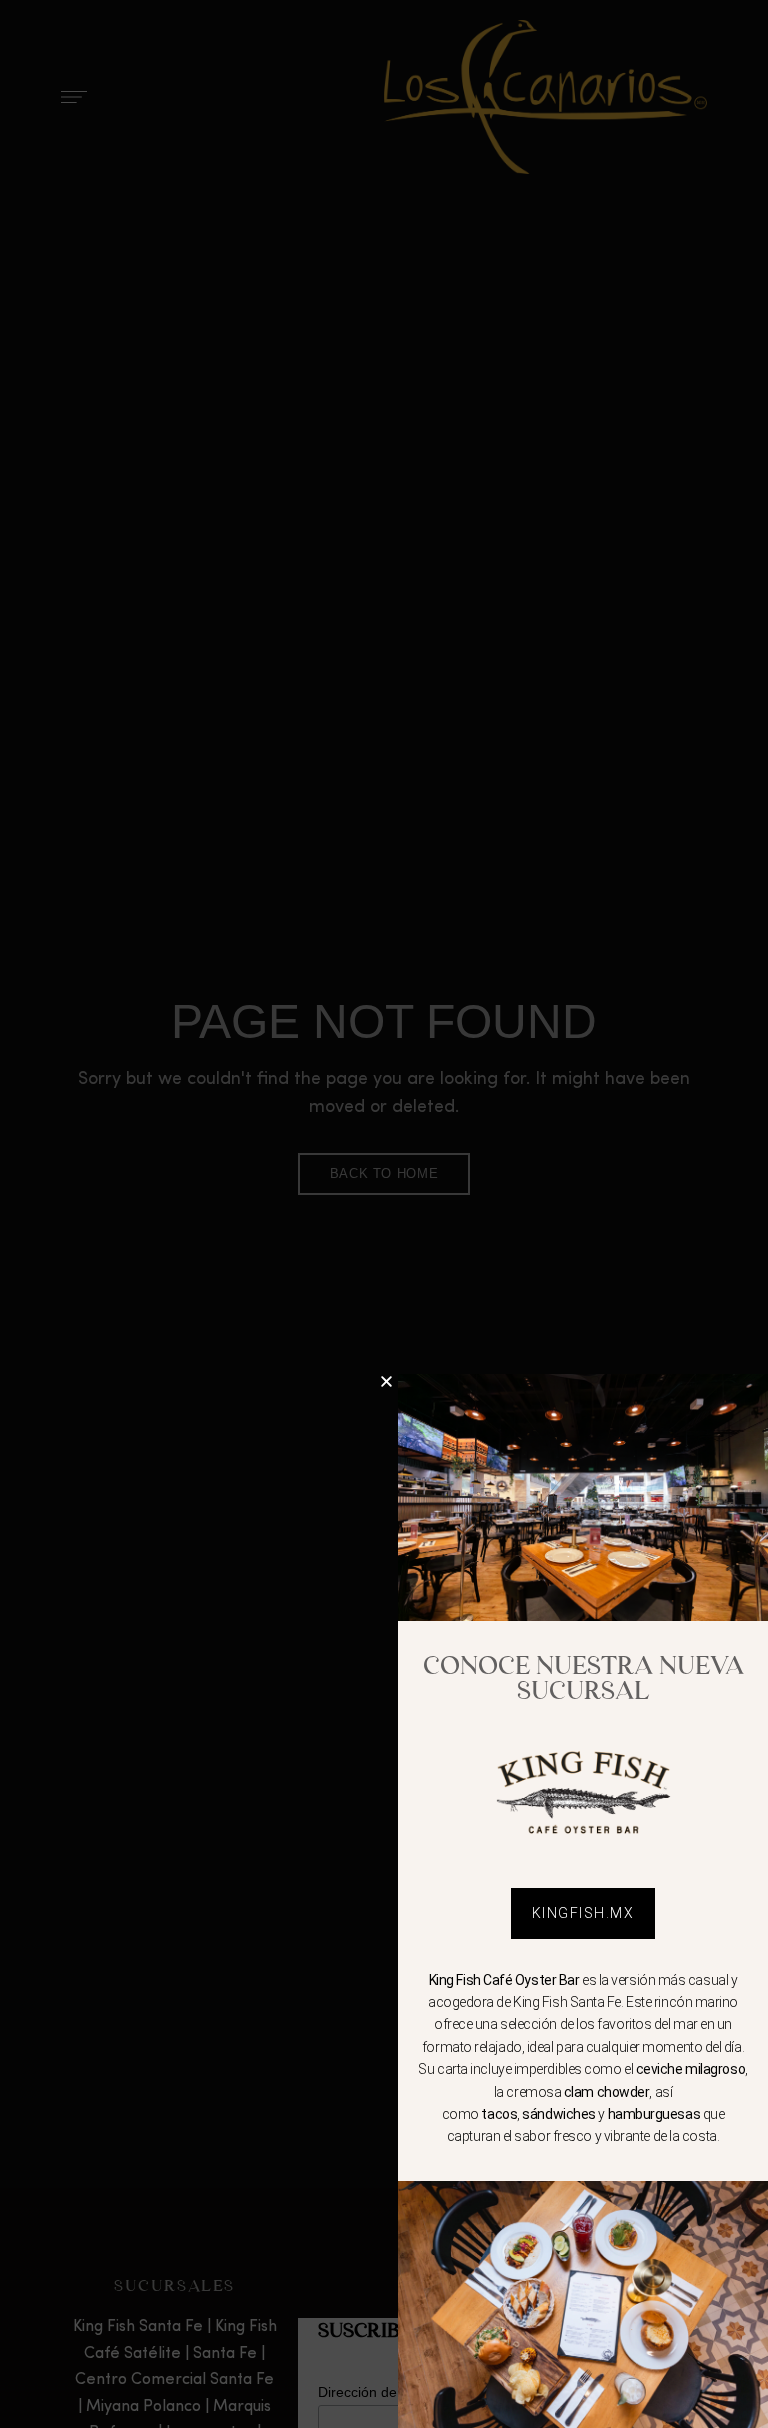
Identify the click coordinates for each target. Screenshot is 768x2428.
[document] (384, 1214)
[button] (386, 1381)
